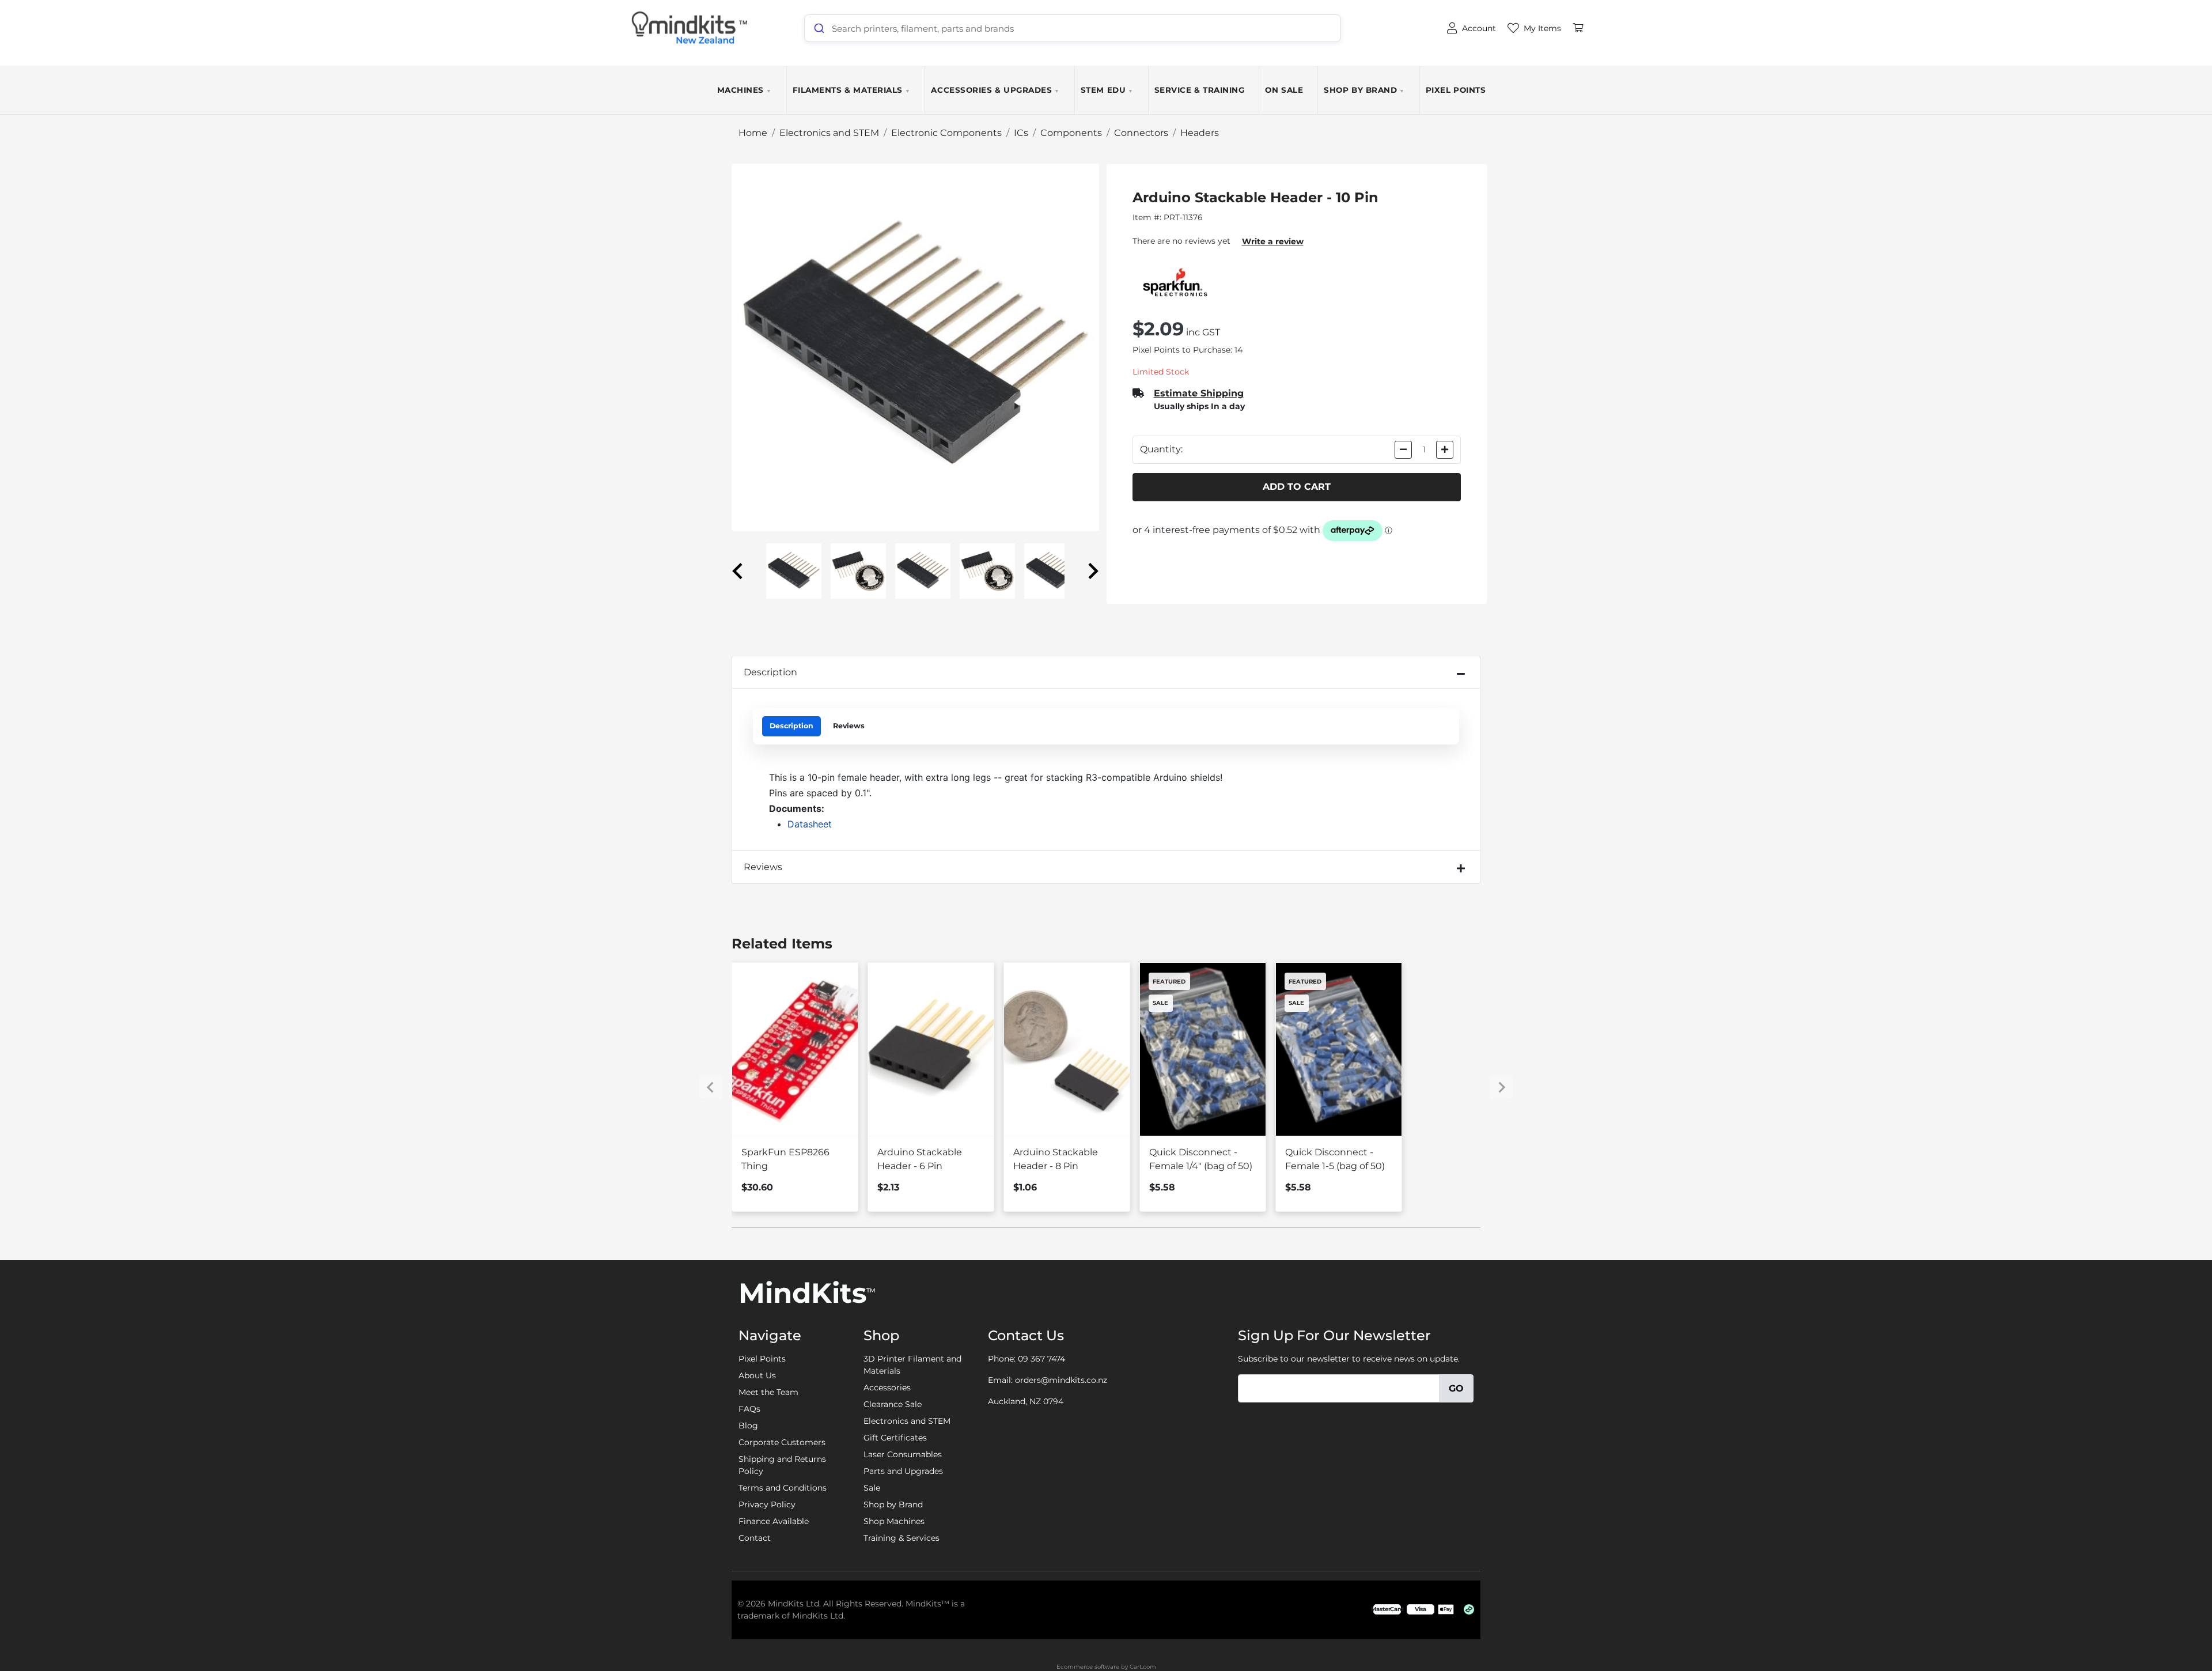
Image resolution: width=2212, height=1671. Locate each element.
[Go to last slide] (738, 571)
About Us (757, 1375)
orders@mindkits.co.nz (1061, 1380)
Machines (745, 90)
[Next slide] (1092, 571)
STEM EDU (1107, 90)
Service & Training (1200, 90)
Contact (755, 1538)
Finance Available (774, 1521)
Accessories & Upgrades (995, 90)
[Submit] (818, 28)
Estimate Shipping (1199, 393)
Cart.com (1143, 1667)
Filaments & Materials (852, 90)
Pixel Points (1456, 90)
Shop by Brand (1364, 90)
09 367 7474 (1041, 1359)
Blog (748, 1426)
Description (770, 672)
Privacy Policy (767, 1504)
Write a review (1273, 241)
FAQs (749, 1409)
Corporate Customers (782, 1442)
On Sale (1284, 90)
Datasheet (810, 824)
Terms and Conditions (783, 1488)
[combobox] (1073, 28)
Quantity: (1161, 449)
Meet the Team (768, 1392)
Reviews (849, 726)
